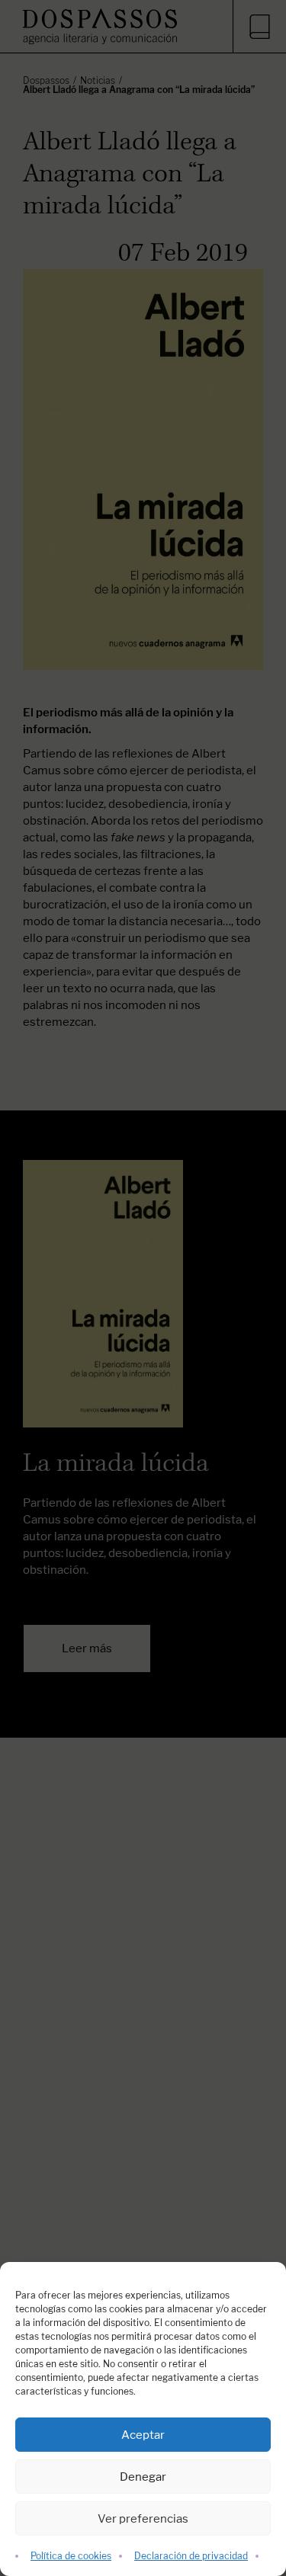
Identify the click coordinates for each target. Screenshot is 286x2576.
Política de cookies (71, 2556)
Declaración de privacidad (191, 2556)
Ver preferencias (143, 2518)
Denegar (143, 2477)
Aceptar (143, 2435)
